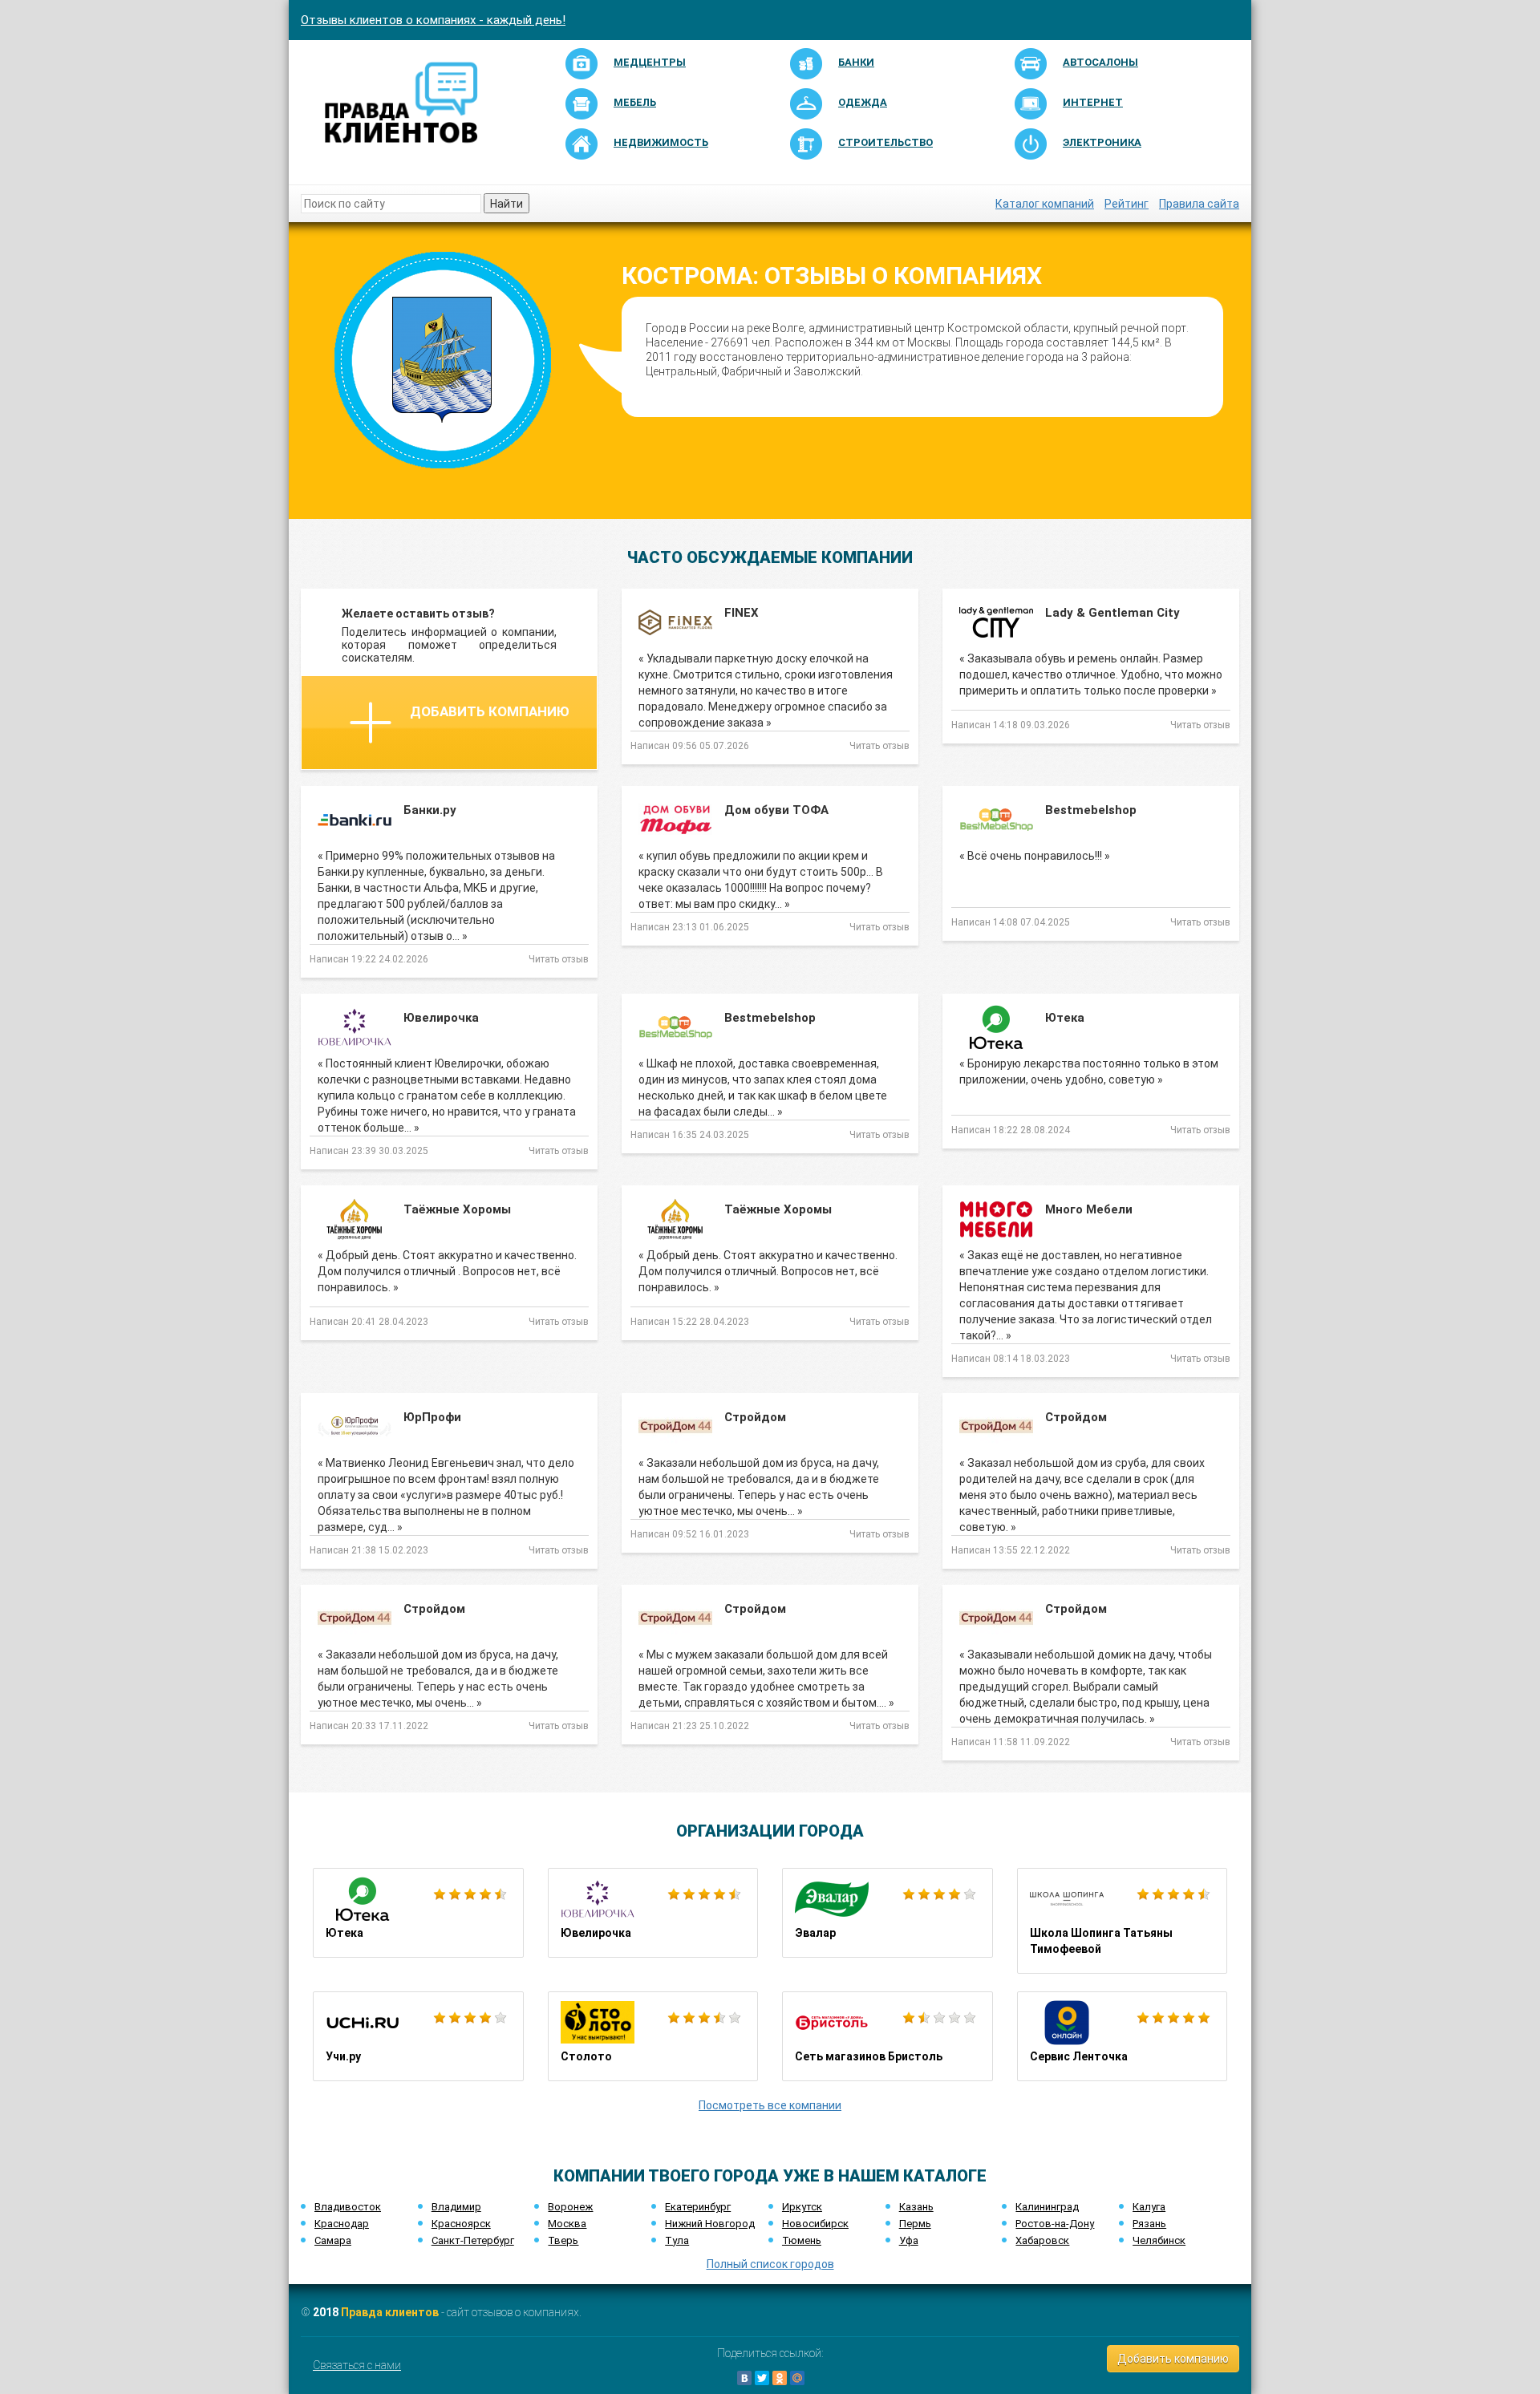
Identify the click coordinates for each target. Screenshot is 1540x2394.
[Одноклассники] (780, 2378)
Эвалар (888, 1913)
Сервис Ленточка (1123, 2036)
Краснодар (342, 2224)
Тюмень (802, 2240)
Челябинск (1159, 2240)
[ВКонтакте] (744, 2378)
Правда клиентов (390, 2312)
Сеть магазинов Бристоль (888, 2036)
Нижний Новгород (710, 2224)
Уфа (909, 2240)
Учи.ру (418, 2036)
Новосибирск (815, 2224)
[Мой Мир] (797, 2378)
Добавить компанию (490, 711)
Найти (507, 204)
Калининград (1047, 2207)
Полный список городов (770, 2264)
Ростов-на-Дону (1055, 2224)
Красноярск (461, 2224)
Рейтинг (1127, 204)
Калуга (1149, 2207)
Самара (333, 2240)
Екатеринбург (698, 2207)
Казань (916, 2207)
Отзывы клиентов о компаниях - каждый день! (433, 20)
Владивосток (348, 2207)
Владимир (456, 2207)
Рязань (1149, 2224)
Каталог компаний (1045, 204)
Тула (677, 2240)
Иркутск (802, 2207)
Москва (567, 2224)
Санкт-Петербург (473, 2240)
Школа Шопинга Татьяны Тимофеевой (1123, 1921)
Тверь (563, 2240)
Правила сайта (1199, 204)
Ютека (418, 1913)
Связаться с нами (357, 2365)
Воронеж (570, 2207)
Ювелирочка (653, 1913)
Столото (653, 2036)
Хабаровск (1042, 2240)
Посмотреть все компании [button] (770, 2105)
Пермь (915, 2224)
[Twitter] (762, 2378)
